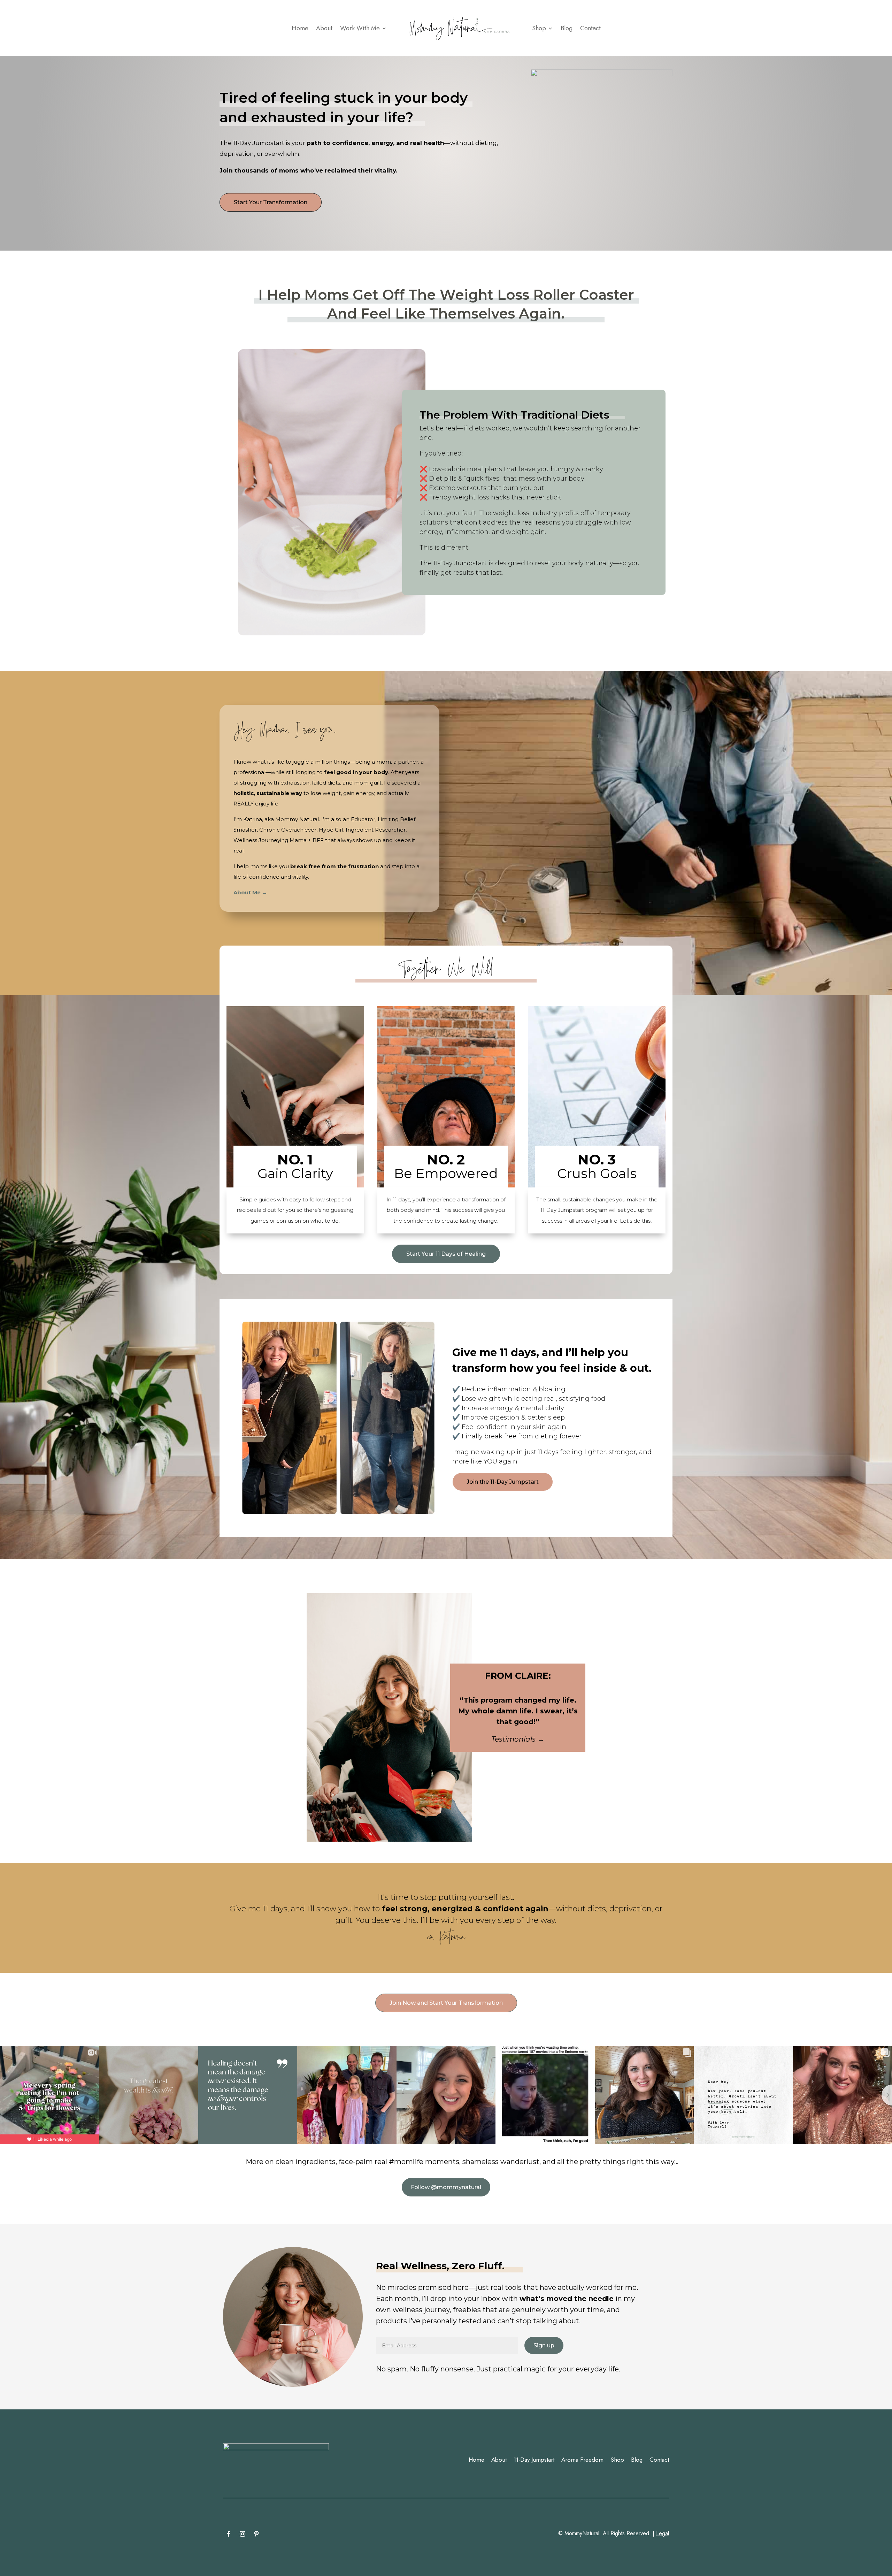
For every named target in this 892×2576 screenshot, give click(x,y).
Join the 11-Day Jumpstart (503, 1482)
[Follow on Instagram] (243, 2534)
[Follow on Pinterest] (256, 2534)
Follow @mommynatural (446, 2187)
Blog (567, 28)
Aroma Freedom (582, 2460)
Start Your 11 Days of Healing (446, 1254)
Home (300, 28)
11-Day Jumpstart (534, 2460)
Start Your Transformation (271, 202)
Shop (539, 28)
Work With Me (360, 28)
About (324, 28)
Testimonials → (518, 1739)
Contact (590, 28)
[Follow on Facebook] (229, 2534)
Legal (663, 2533)
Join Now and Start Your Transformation (446, 2003)
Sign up (544, 2345)
